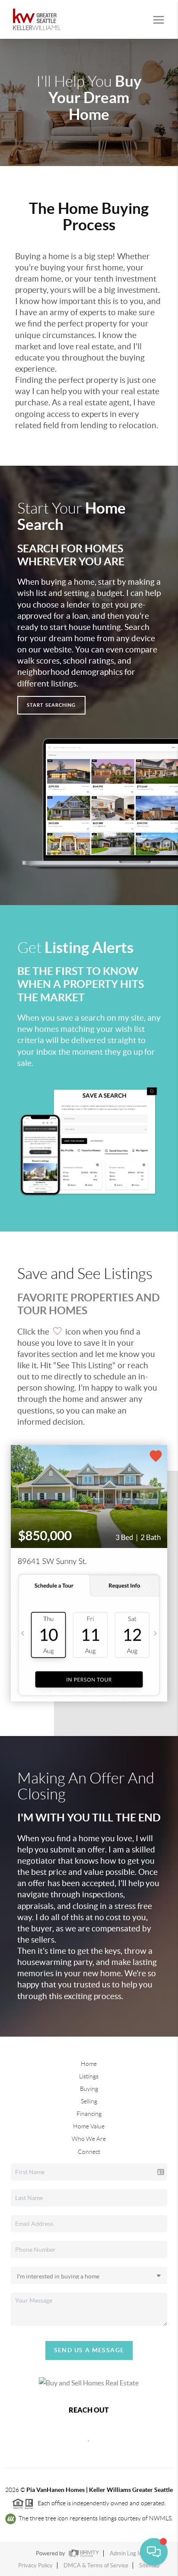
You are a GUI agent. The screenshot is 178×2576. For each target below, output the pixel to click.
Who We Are (89, 2139)
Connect (89, 2152)
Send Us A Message (89, 2350)
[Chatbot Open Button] (154, 2552)
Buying (89, 2089)
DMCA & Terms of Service (96, 2565)
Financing (89, 2114)
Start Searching (51, 705)
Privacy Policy (35, 2565)
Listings (89, 2076)
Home (89, 2064)
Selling (89, 2101)
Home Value (89, 2126)
